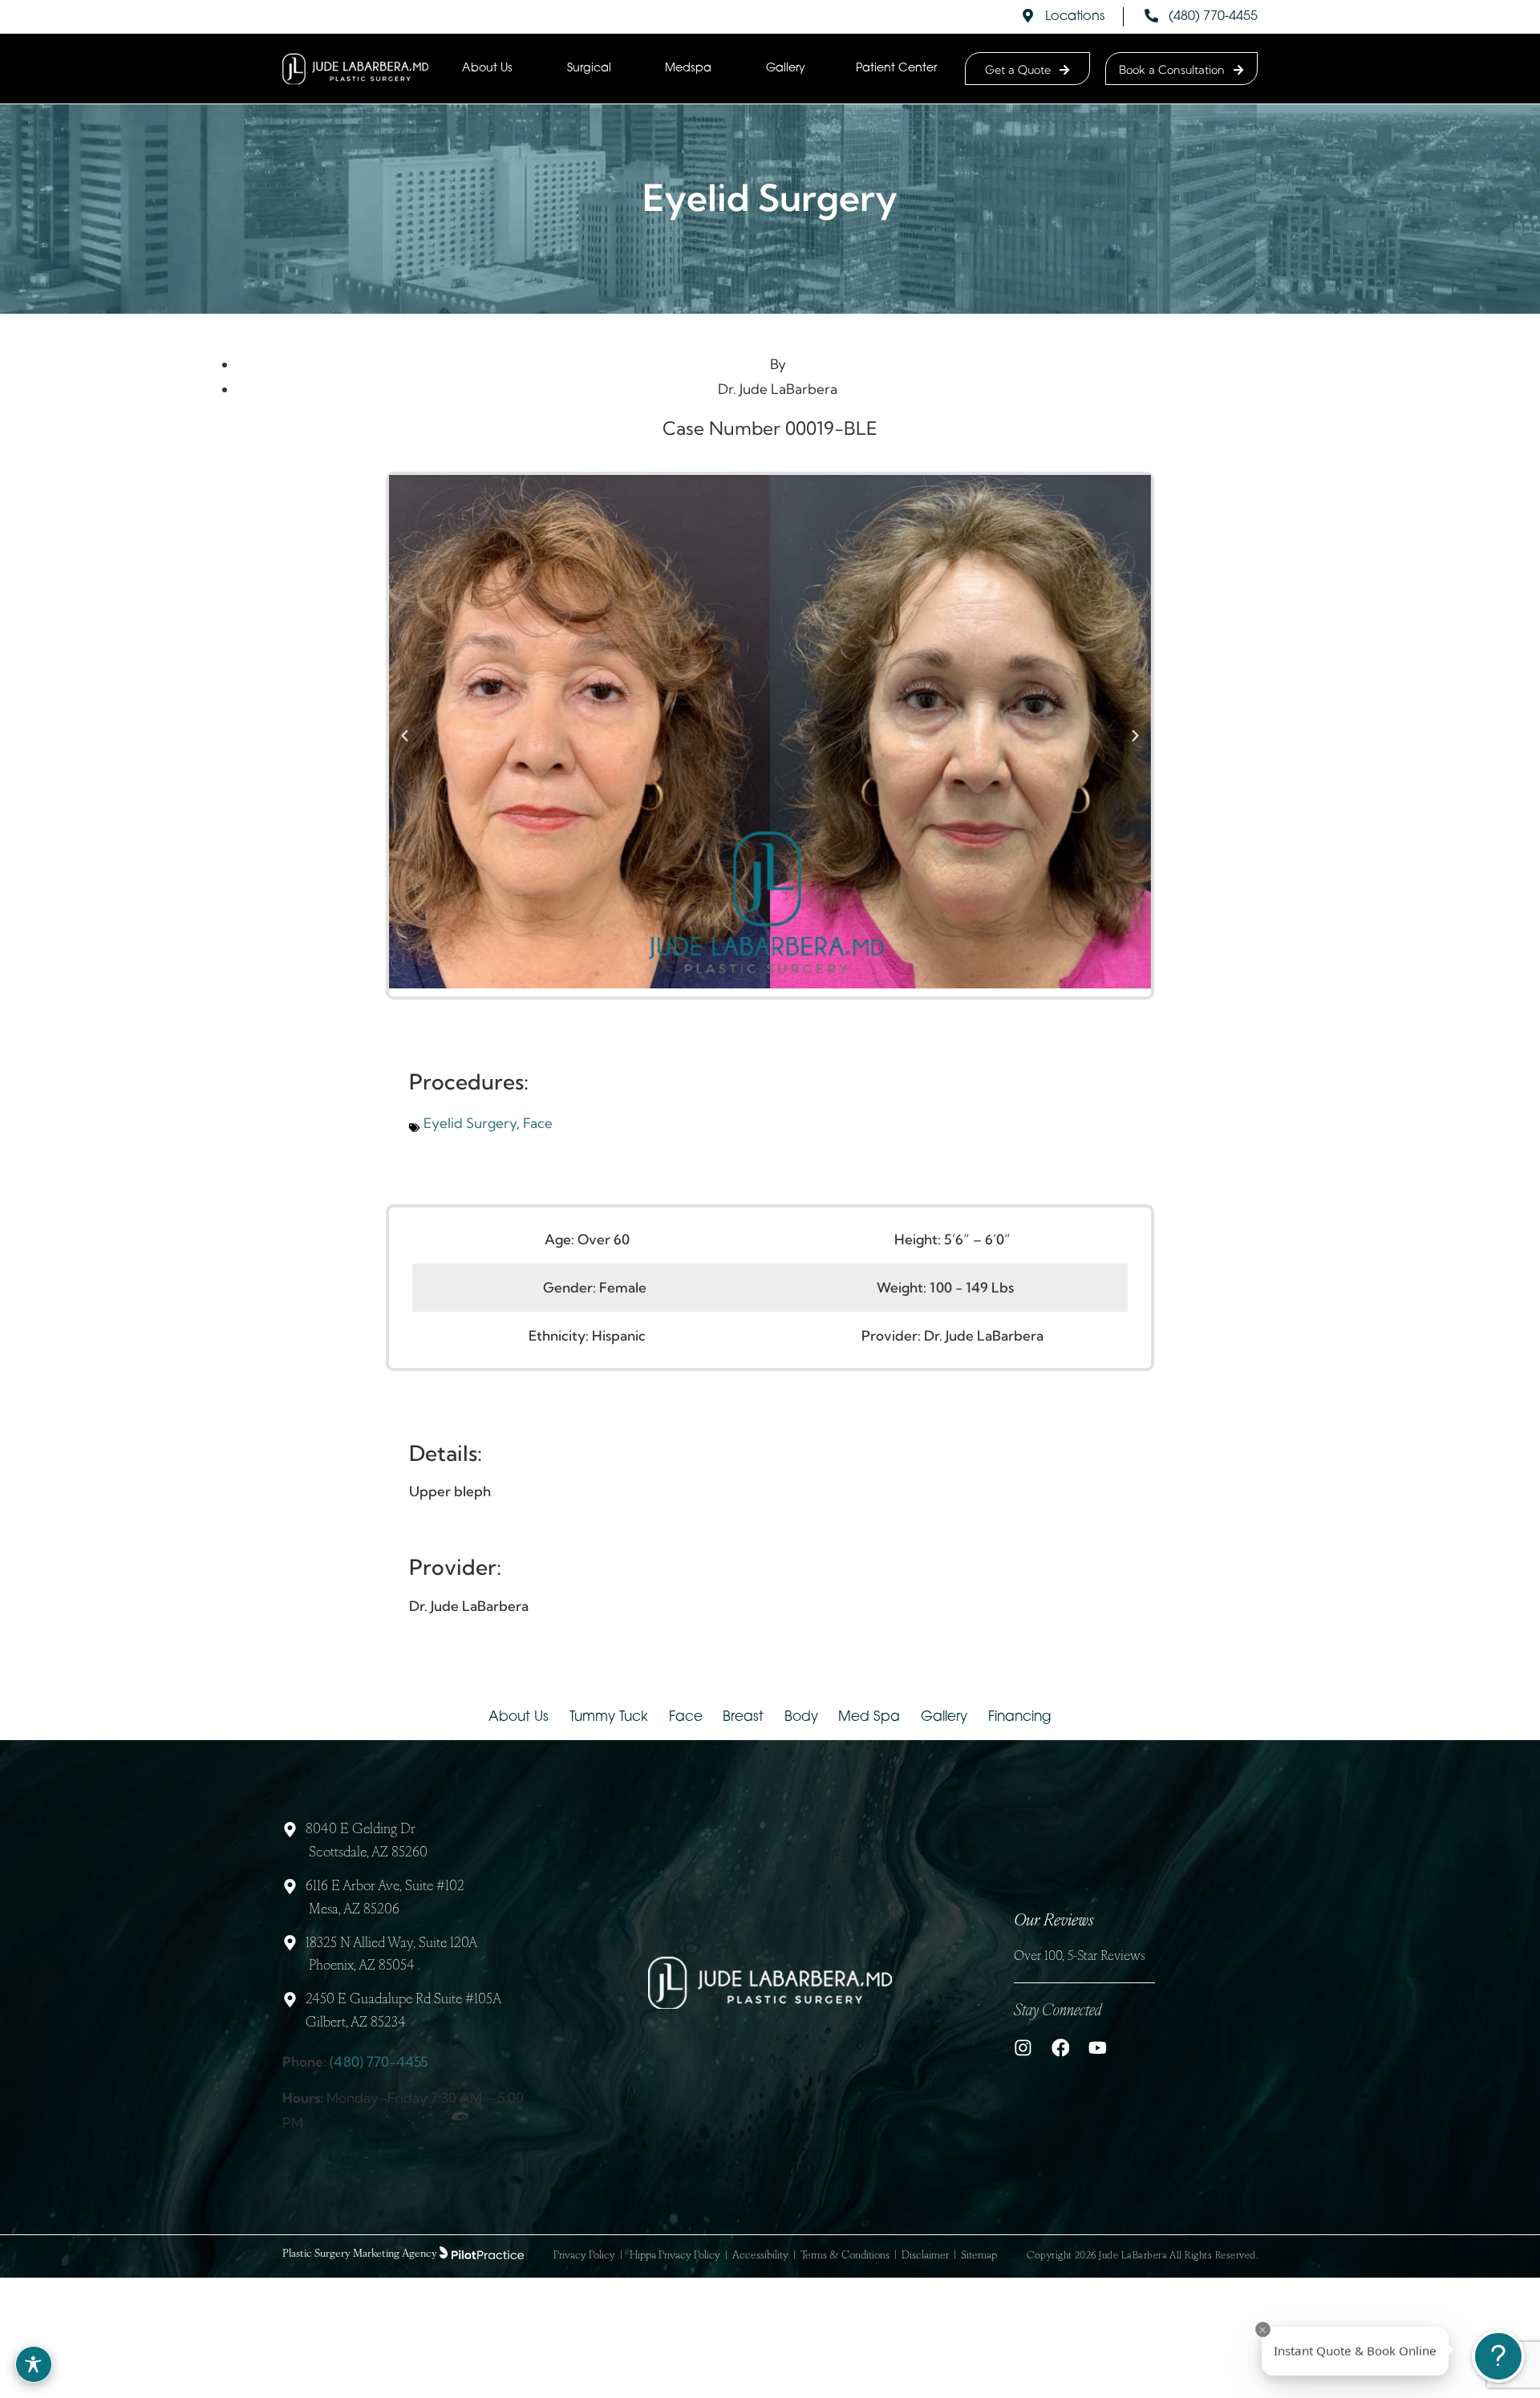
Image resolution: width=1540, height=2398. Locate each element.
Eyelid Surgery (470, 1123)
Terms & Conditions (845, 2256)
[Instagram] (1023, 2048)
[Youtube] (1098, 2048)
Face (538, 1123)
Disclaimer (925, 2256)
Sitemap (979, 2256)
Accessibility (760, 2256)
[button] (405, 736)
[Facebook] (1061, 2048)
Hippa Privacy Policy (675, 2256)
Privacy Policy (584, 2256)
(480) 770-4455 (379, 2061)
